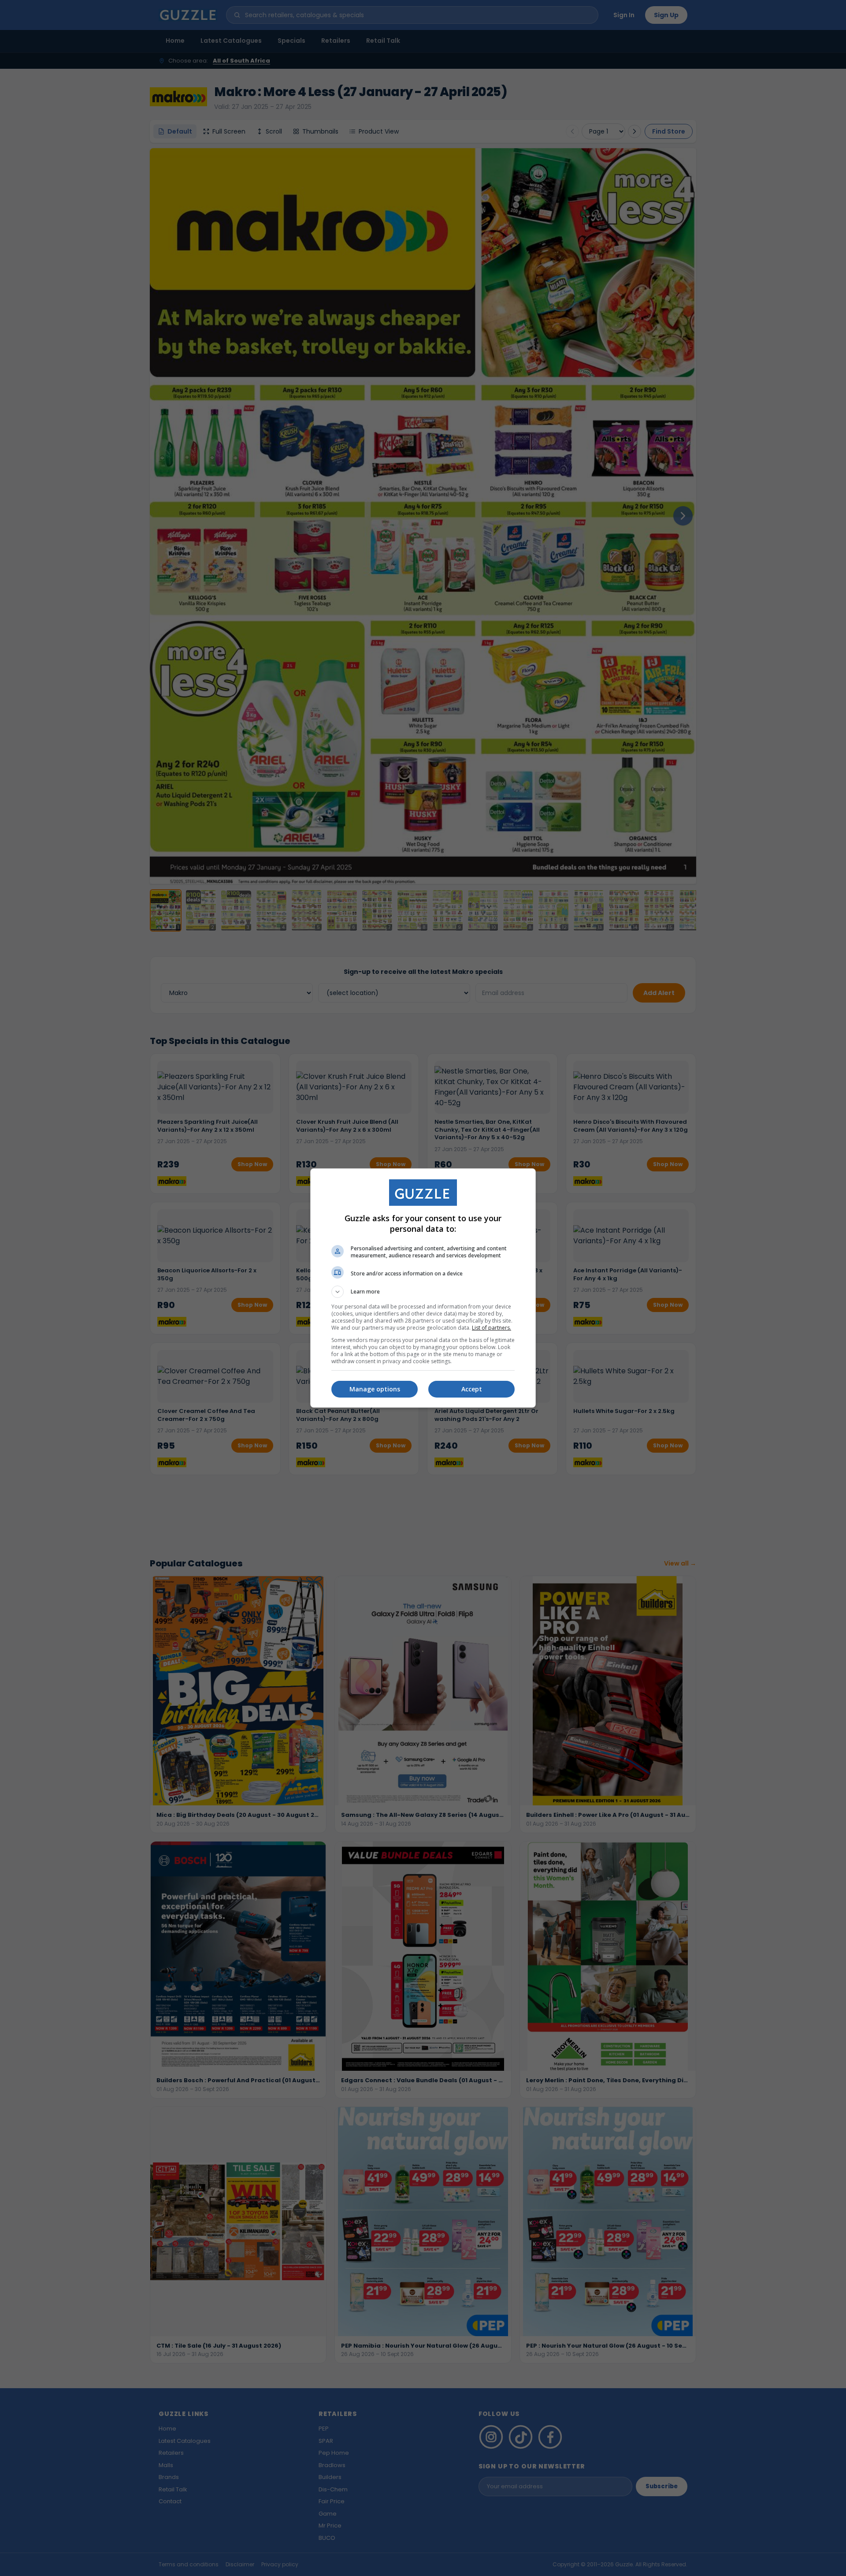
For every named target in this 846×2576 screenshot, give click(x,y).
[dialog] (423, 1288)
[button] (423, 1292)
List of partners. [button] (492, 1328)
